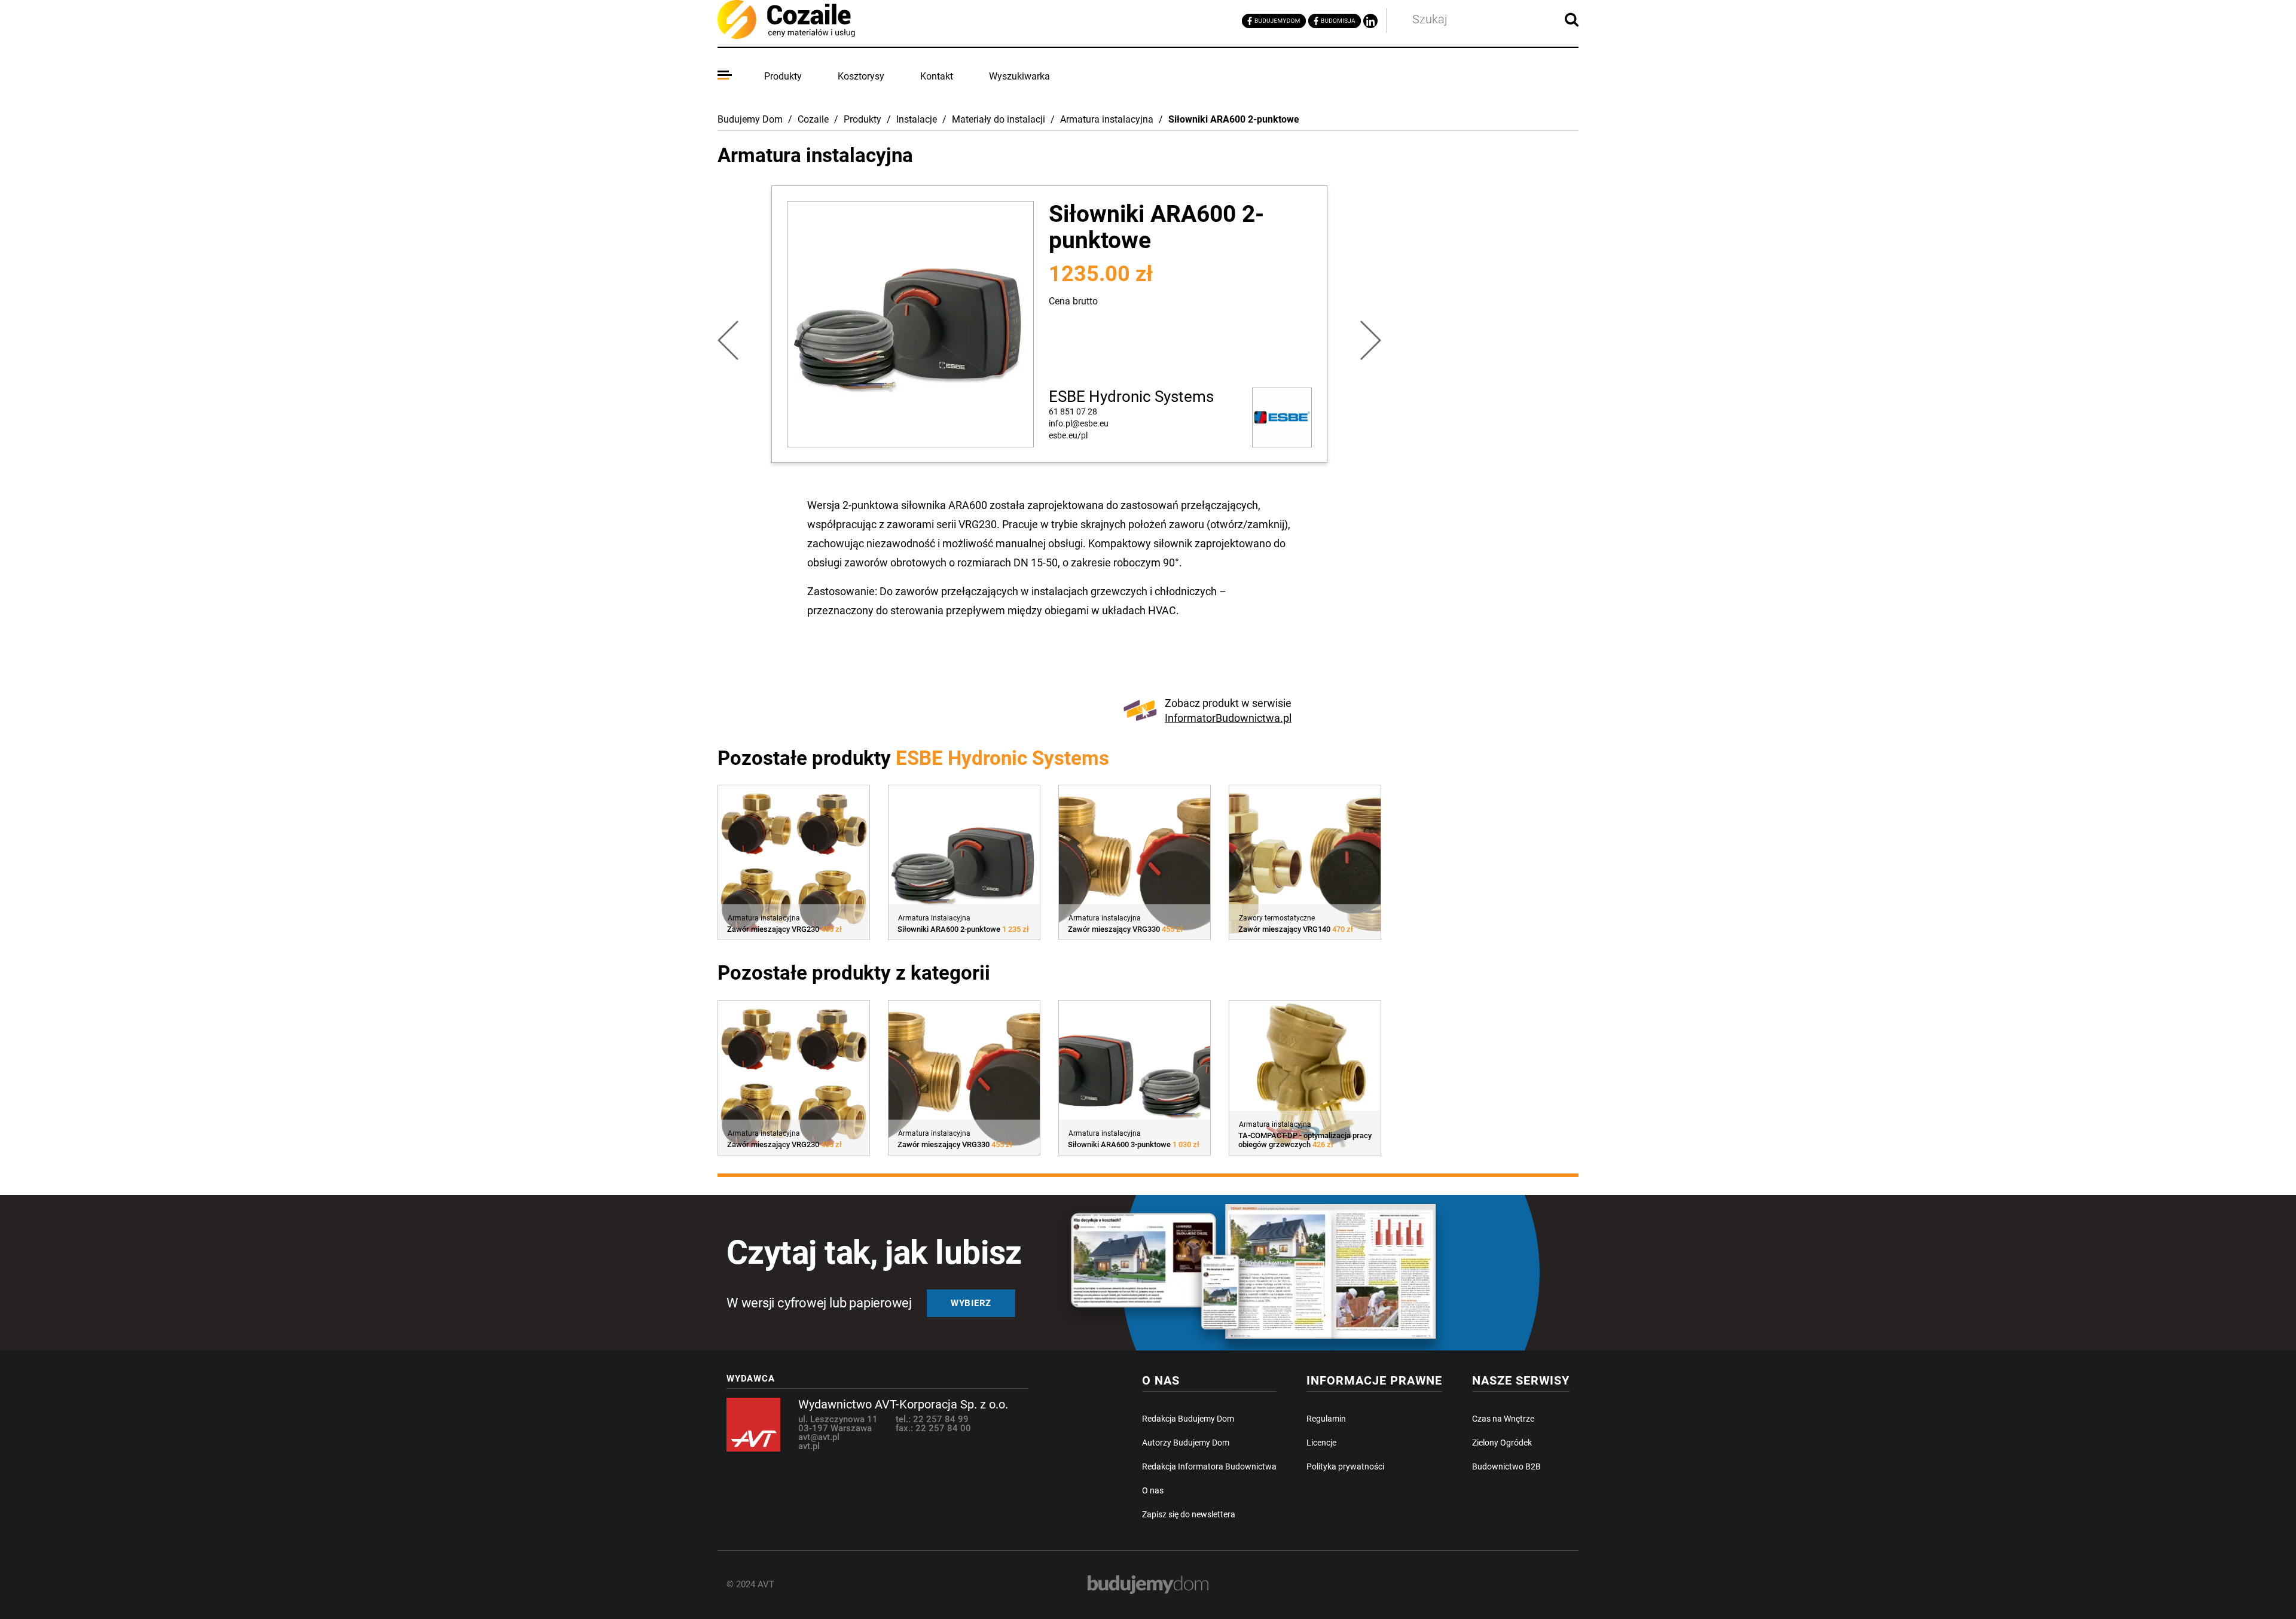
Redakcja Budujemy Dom (1188, 1419)
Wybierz (971, 1303)
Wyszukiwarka (1019, 76)
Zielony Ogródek (1502, 1443)
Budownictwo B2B (1506, 1466)
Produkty (783, 76)
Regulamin (1326, 1419)
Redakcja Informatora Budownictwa (1209, 1466)
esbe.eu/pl (1068, 435)
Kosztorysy (861, 76)
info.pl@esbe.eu (1079, 423)
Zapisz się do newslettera (1189, 1514)
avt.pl (809, 1446)
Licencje (1321, 1443)
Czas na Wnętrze (1503, 1419)
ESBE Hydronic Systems (1131, 397)
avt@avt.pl (819, 1437)
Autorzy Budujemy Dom (1186, 1443)
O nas (1153, 1490)
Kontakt (937, 76)
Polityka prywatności (1345, 1466)
